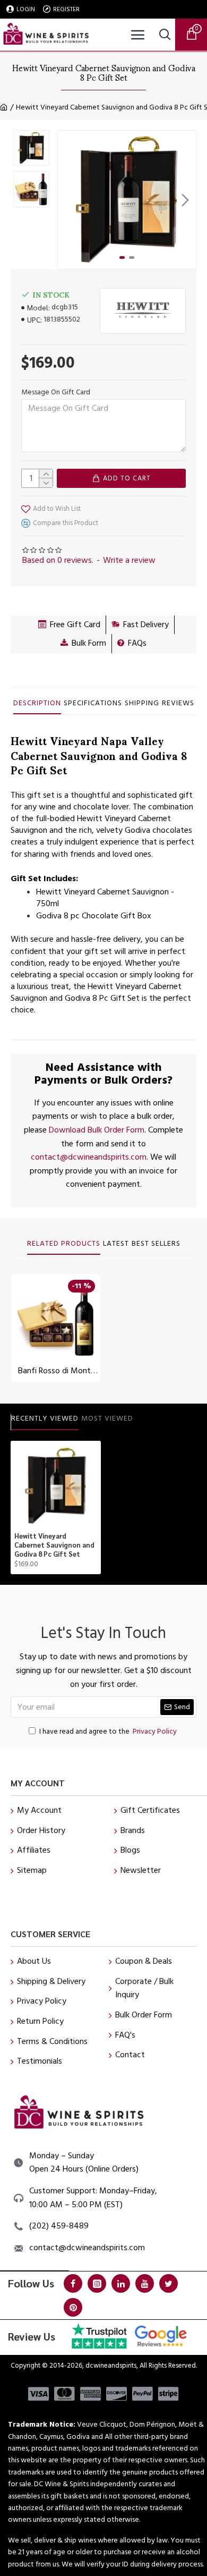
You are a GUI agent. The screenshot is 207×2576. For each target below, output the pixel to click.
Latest (116, 1244)
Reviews (178, 704)
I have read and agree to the (108, 1732)
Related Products (64, 1244)
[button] (68, 200)
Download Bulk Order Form (97, 1130)
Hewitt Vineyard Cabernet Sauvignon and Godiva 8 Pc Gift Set (54, 1545)
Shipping (142, 704)
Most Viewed (107, 1419)
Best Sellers (156, 1244)
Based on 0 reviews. (58, 560)
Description (37, 704)
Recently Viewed (45, 1419)
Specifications (93, 704)
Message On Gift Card (56, 392)
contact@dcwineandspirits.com (89, 1157)
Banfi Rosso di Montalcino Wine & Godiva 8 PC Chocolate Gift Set (58, 1371)
